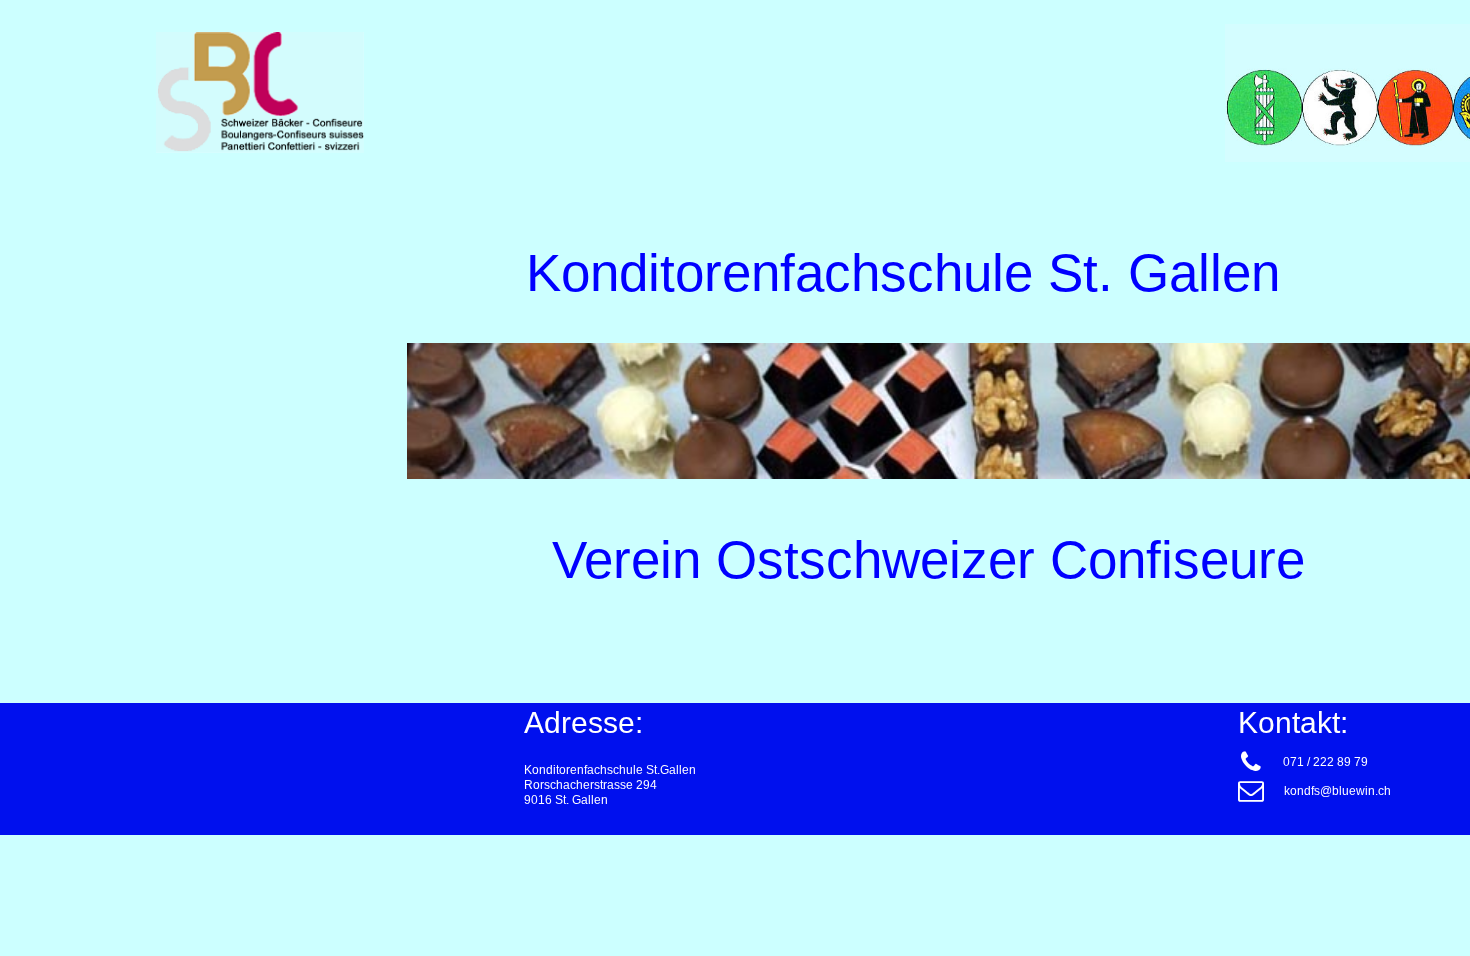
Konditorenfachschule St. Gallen (888, 272)
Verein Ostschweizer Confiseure (928, 559)
